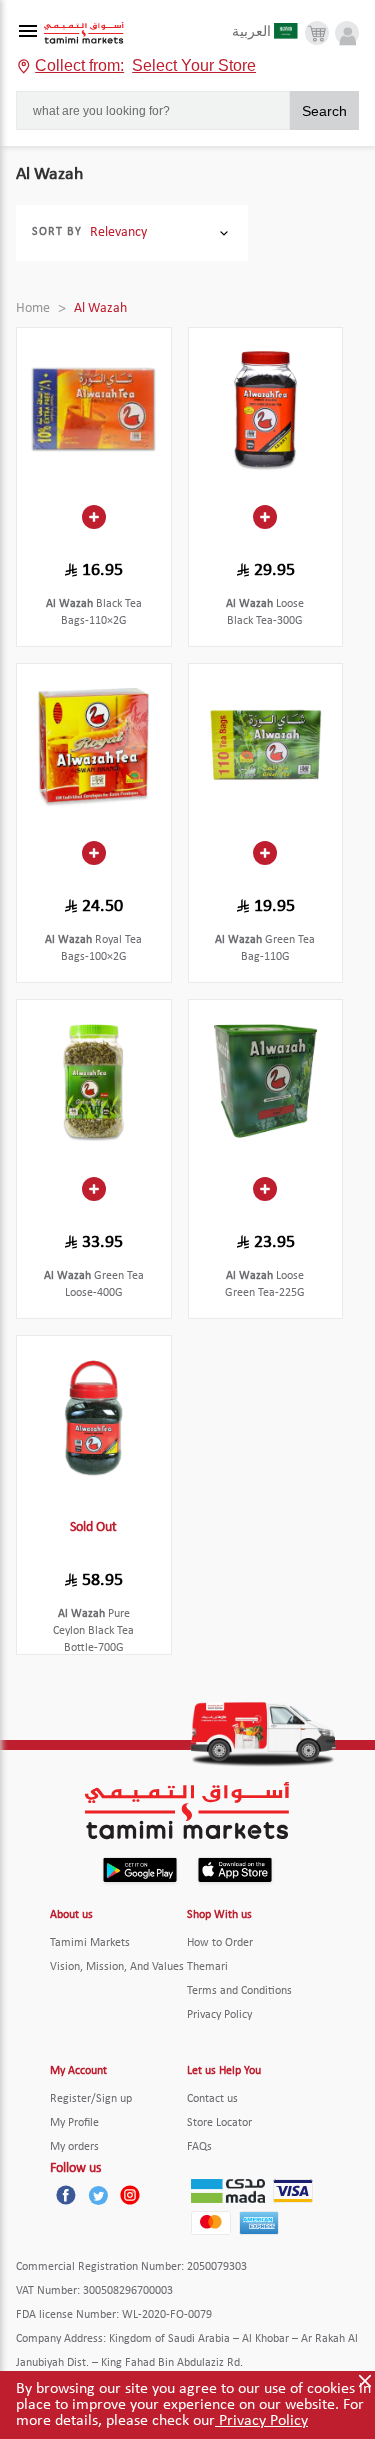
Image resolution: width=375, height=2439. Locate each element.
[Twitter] (98, 2195)
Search (324, 111)
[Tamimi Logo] (84, 33)
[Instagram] (130, 2195)
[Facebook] (66, 2195)
